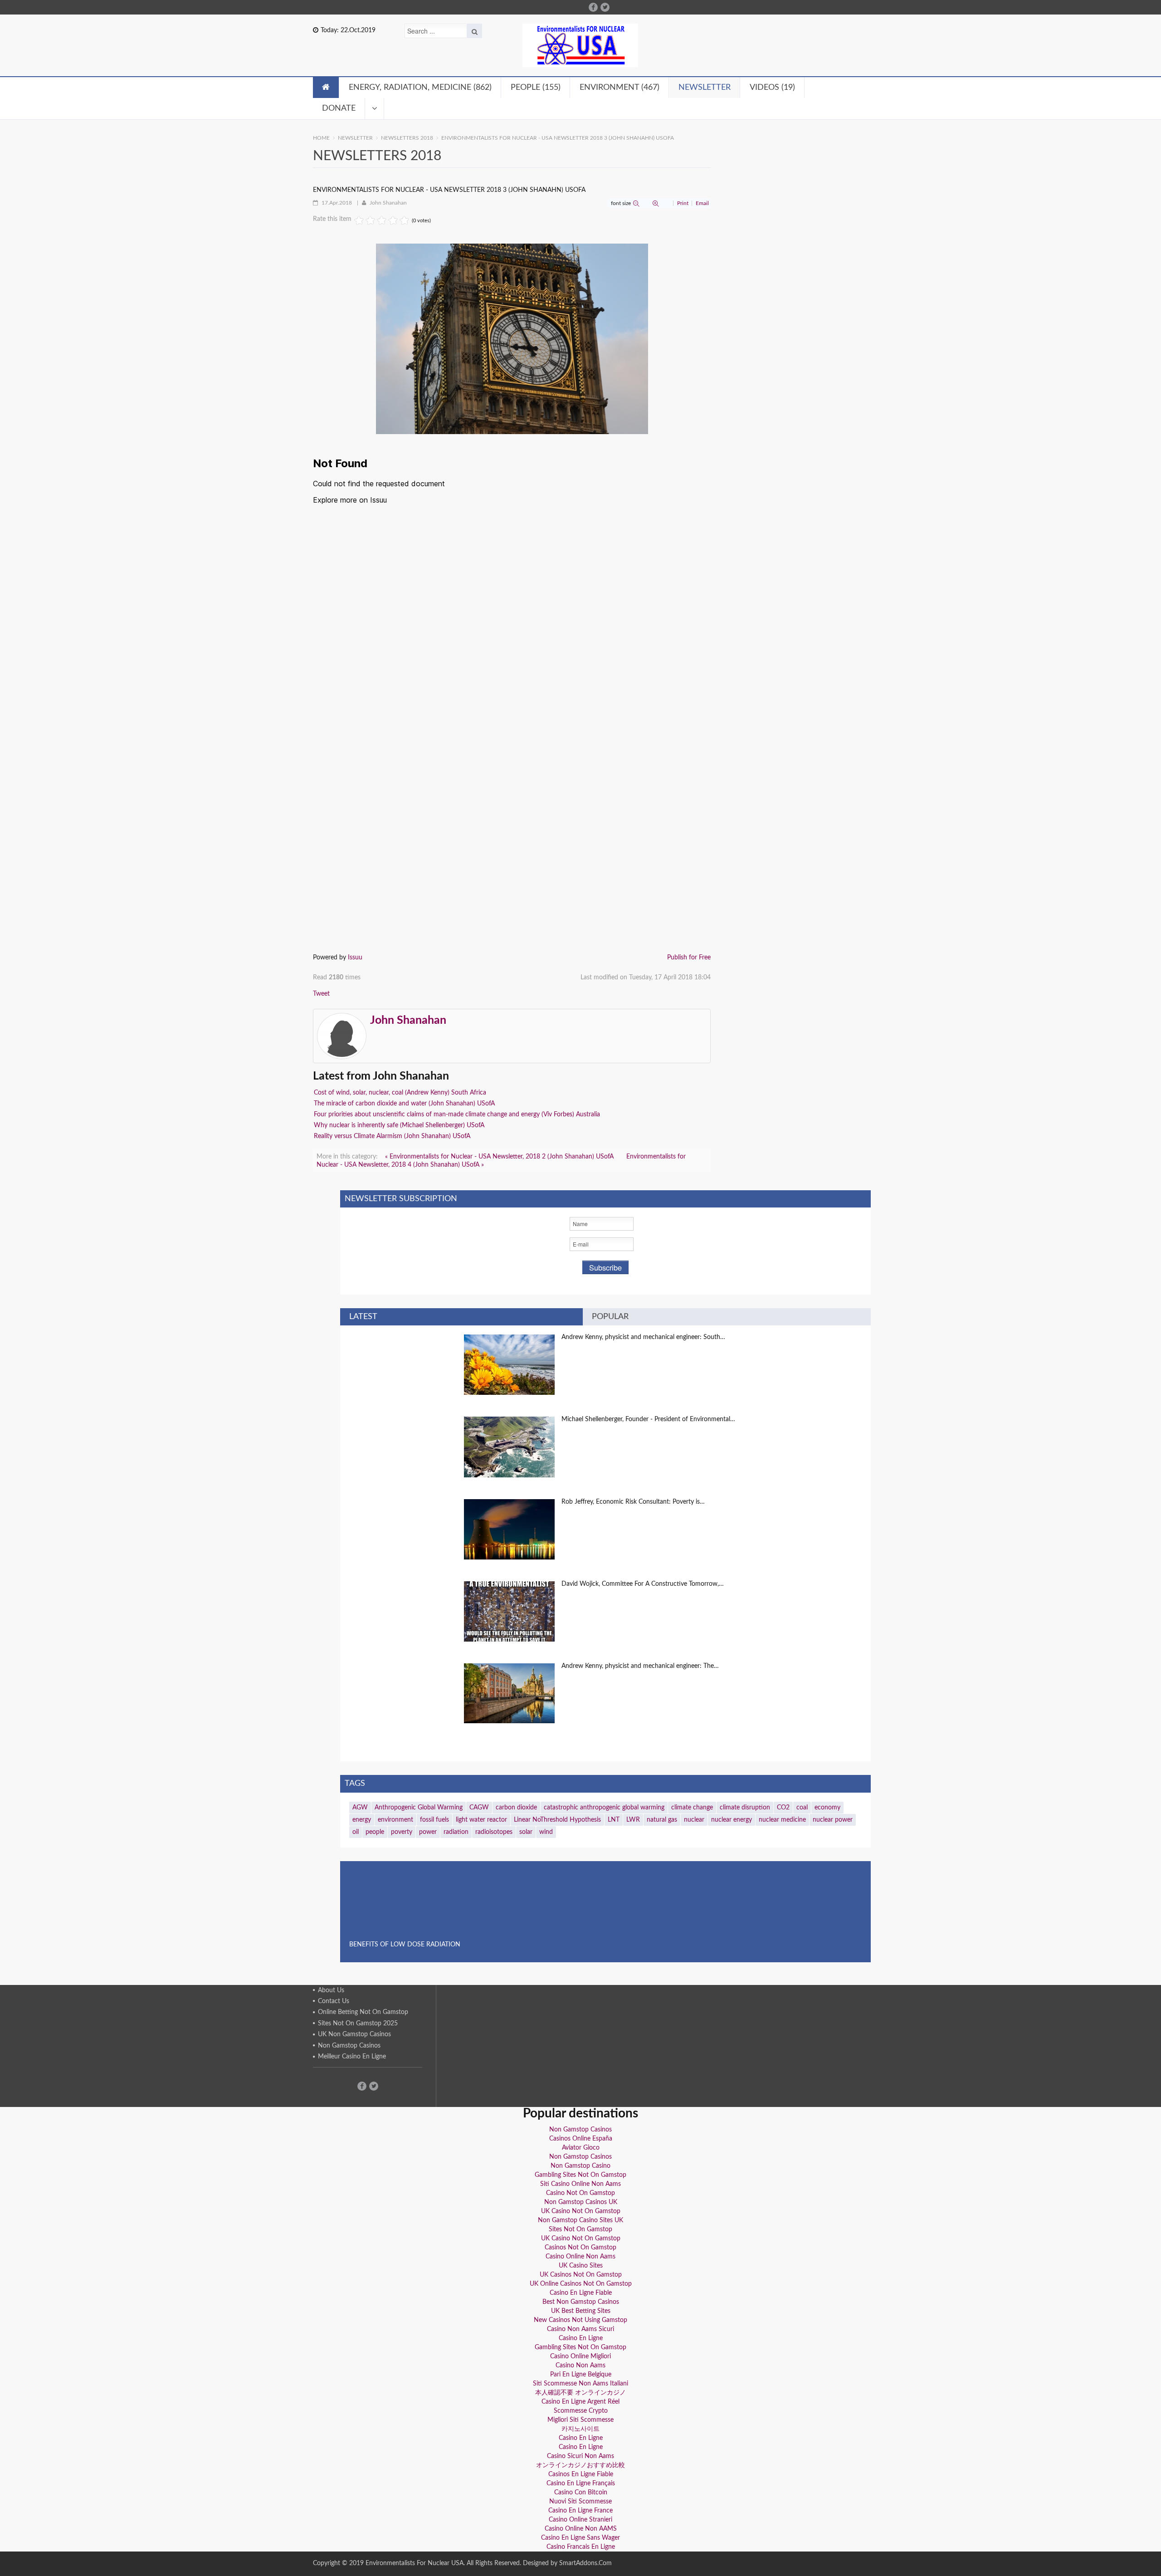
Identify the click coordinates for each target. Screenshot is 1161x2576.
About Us (331, 1990)
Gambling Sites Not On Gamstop (580, 2175)
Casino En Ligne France (580, 2511)
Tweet (321, 994)
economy (827, 1808)
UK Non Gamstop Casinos (354, 2034)
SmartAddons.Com (585, 2563)
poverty (402, 1832)
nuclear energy (732, 1820)
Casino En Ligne (581, 2338)
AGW (360, 1808)
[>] (375, 108)
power (428, 1832)
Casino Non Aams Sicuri (580, 2329)
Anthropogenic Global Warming (419, 1808)
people (375, 1832)
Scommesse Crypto (581, 2411)
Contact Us (334, 2001)
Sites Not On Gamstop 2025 (358, 2024)
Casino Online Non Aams (580, 2257)
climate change (692, 1808)
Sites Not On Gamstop (580, 2229)
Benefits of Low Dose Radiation (405, 1945)
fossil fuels (434, 1820)
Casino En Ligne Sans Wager (580, 2538)
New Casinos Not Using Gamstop (580, 2320)
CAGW (479, 1808)
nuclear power (833, 1820)
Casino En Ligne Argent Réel (580, 2402)
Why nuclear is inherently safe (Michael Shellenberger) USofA (399, 1125)
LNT (614, 1820)
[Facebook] (593, 7)
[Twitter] (605, 7)
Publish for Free (689, 958)
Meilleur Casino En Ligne (352, 2057)
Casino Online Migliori (580, 2356)
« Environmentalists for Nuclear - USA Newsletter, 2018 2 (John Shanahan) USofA (500, 1157)
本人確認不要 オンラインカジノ (580, 2393)
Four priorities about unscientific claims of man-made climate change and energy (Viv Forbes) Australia (457, 1114)
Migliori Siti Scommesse (580, 2420)
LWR (633, 1820)
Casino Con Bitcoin (581, 2493)
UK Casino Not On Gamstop (581, 2211)
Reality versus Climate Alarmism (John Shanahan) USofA (392, 1136)
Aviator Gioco (581, 2148)
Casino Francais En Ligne (581, 2547)
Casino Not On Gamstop (580, 2193)
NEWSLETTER (355, 138)
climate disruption (745, 1808)
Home (321, 138)
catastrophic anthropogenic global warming (604, 1808)
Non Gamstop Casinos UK (581, 2202)
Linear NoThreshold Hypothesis (557, 1820)
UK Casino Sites (581, 2266)
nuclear (694, 1820)
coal (802, 1808)
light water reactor (481, 1820)
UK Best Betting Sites (581, 2311)
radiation (456, 1832)
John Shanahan (388, 203)
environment (395, 1820)
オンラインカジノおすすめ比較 (580, 2465)
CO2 (783, 1808)
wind (546, 1832)
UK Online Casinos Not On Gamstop (581, 2284)
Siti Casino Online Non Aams (580, 2184)
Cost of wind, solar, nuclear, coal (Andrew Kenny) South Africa (400, 1093)
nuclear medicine (782, 1820)
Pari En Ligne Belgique (581, 2375)
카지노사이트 (580, 2429)
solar (526, 1832)
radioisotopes (494, 1832)
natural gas (662, 1820)
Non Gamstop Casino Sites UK (580, 2220)
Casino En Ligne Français (581, 2483)
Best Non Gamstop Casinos (581, 2302)
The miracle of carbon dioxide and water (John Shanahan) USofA (404, 1104)
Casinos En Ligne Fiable (581, 2474)
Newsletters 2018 (407, 138)
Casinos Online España (581, 2139)
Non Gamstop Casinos (349, 2046)
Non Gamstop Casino (580, 2166)
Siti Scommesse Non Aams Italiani (580, 2384)
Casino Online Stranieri (580, 2520)
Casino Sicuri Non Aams (580, 2456)
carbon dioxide (516, 1808)
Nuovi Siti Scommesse (580, 2502)
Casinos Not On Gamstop (580, 2248)
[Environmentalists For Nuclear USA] (580, 45)
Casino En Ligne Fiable (581, 2293)
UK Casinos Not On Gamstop (581, 2275)
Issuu (355, 958)
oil (356, 1832)
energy (362, 1820)
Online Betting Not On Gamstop (363, 2012)
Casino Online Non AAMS (581, 2529)
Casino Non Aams (580, 2366)
